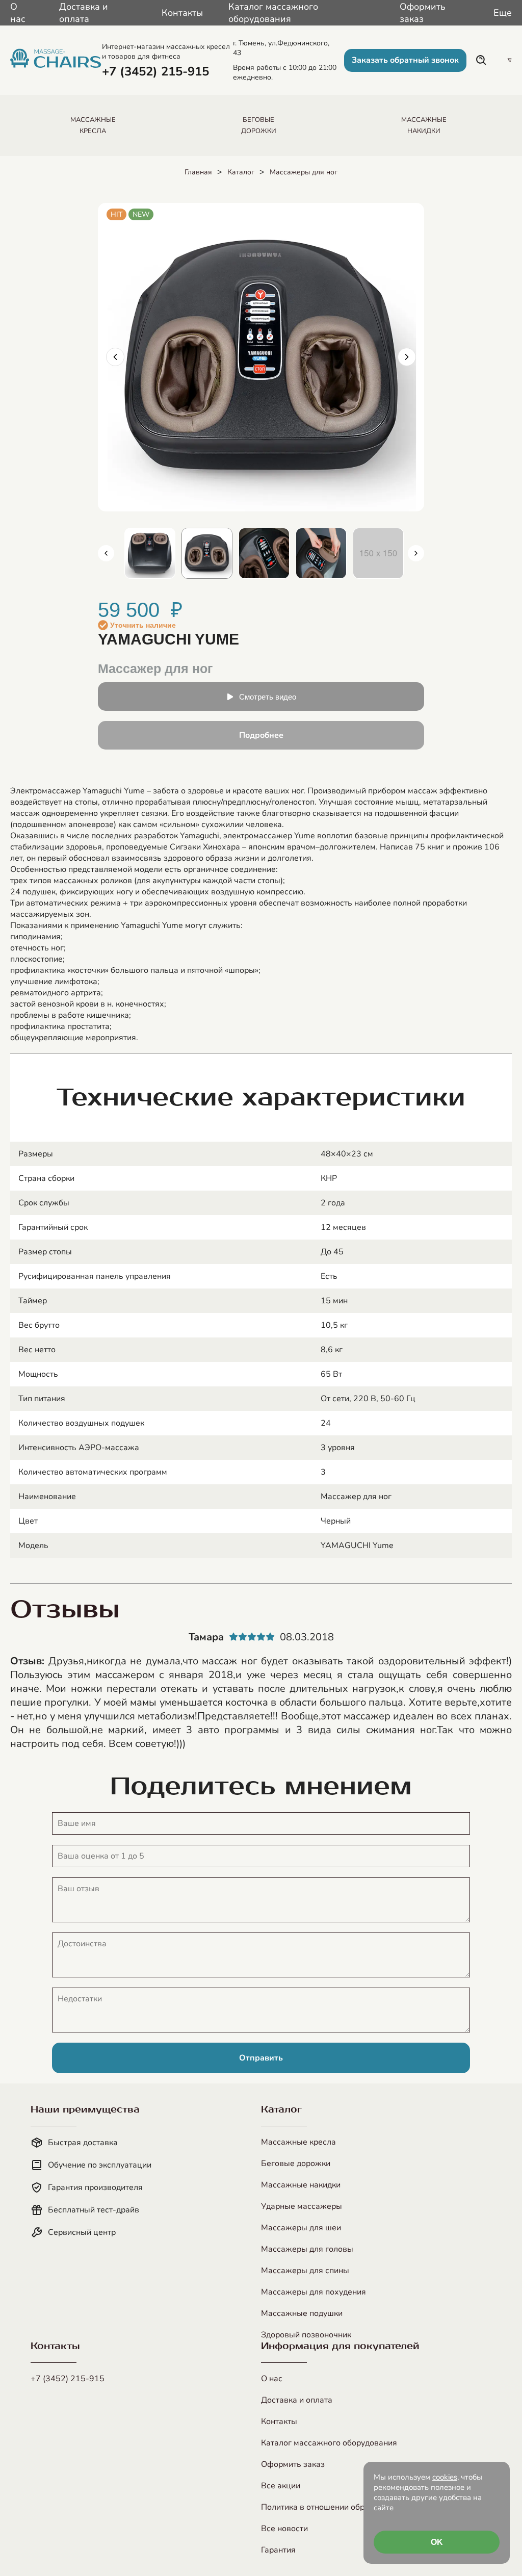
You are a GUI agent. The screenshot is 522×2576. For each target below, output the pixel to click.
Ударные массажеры (302, 2206)
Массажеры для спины (305, 2271)
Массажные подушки (302, 2313)
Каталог (241, 172)
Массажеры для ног (304, 172)
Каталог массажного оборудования (273, 13)
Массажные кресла (298, 2142)
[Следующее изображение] (407, 357)
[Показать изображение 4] (264, 553)
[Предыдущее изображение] (115, 357)
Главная (198, 172)
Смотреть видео (268, 697)
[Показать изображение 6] (378, 553)
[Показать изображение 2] (150, 553)
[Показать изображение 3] (207, 553)
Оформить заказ (423, 13)
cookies (445, 2477)
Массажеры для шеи (301, 2228)
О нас (18, 13)
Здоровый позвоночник (306, 2335)
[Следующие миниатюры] (416, 553)
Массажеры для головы (307, 2249)
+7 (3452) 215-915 (68, 2379)
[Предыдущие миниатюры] (106, 553)
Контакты (182, 13)
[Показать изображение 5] (321, 553)
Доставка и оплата (84, 13)
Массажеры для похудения (314, 2292)
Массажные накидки (301, 2185)
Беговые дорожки (296, 2163)
